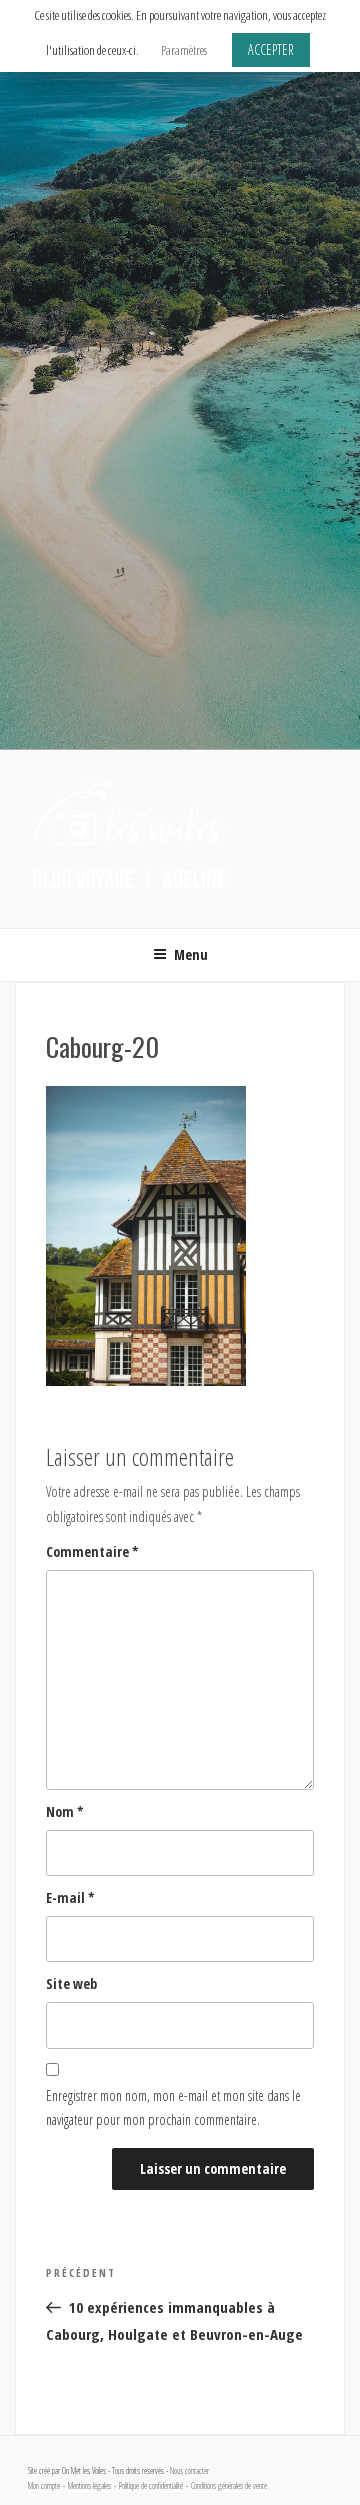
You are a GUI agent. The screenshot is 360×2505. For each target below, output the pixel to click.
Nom (65, 1811)
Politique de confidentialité (151, 2486)
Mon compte (44, 2486)
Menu (191, 954)
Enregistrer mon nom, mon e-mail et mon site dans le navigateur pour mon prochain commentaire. (173, 2108)
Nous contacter (189, 2471)
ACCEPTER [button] (271, 49)
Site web (71, 1983)
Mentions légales (89, 2486)
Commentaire (92, 1551)
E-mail (70, 1897)
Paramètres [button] (184, 50)
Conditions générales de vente (229, 2486)
